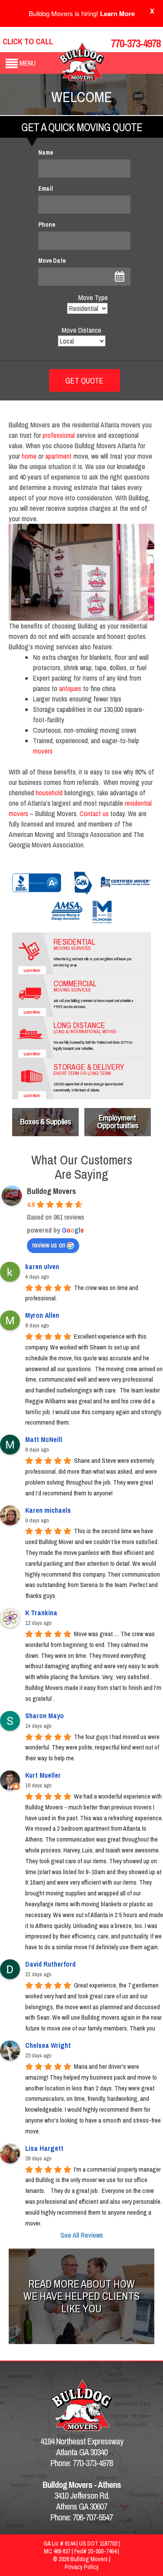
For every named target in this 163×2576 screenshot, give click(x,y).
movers (43, 751)
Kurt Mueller (43, 1775)
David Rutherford (50, 1964)
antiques (70, 688)
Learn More (117, 13)
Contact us (94, 813)
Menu (28, 63)
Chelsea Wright (48, 2045)
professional (59, 435)
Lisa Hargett (44, 2148)
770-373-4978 (136, 43)
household (49, 793)
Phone (47, 225)
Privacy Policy (82, 2567)
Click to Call (28, 41)
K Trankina (41, 1613)
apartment (58, 456)
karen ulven (42, 1267)
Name (46, 152)
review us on (49, 1245)
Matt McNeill (44, 1439)
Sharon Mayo (45, 1716)
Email (46, 188)
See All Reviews (82, 2235)
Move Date (52, 261)
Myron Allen (42, 1315)
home (29, 456)
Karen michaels (48, 1510)
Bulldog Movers (52, 1191)
